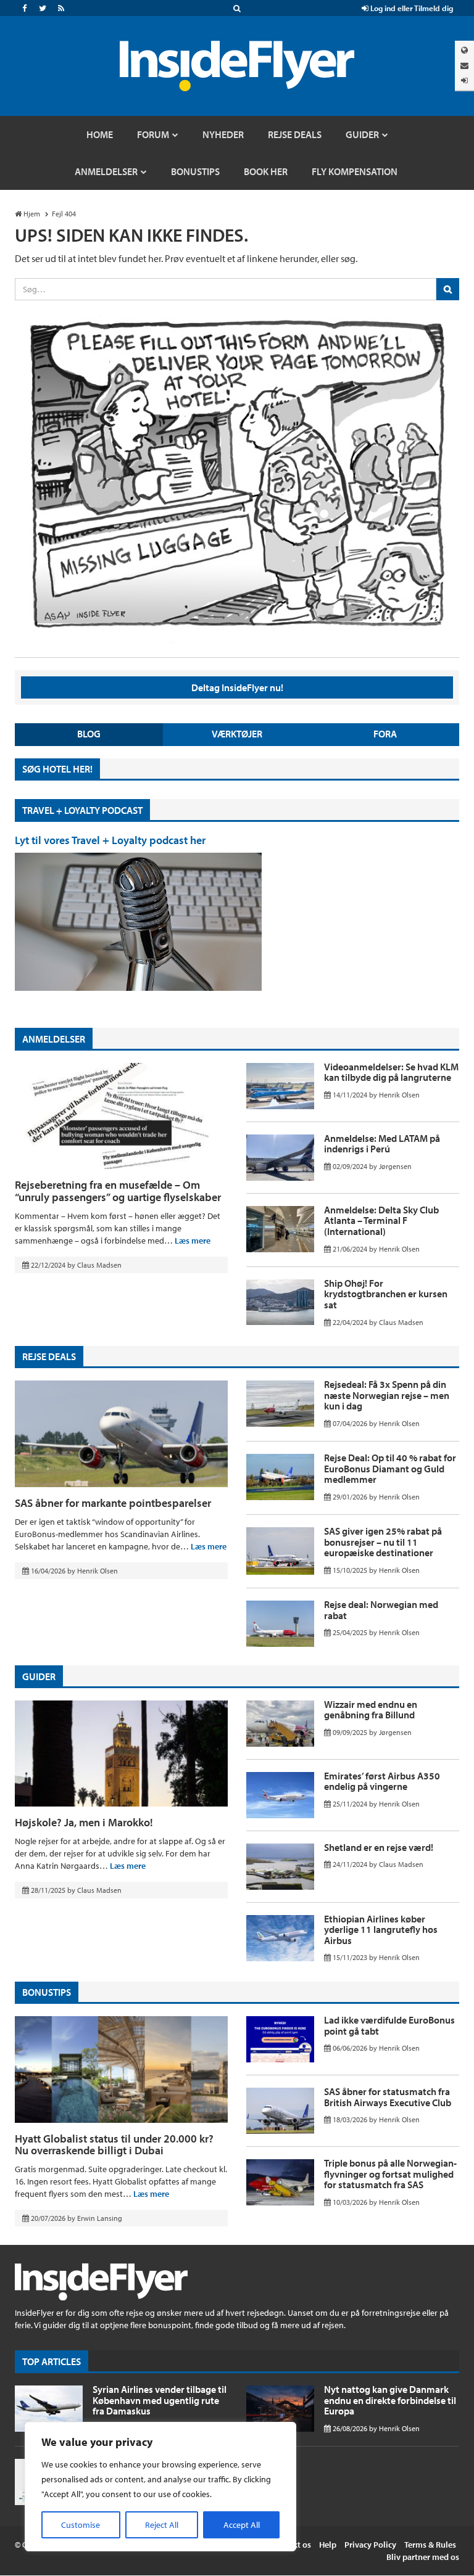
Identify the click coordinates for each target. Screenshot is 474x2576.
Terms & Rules (430, 2545)
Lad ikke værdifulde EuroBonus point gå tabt (389, 2025)
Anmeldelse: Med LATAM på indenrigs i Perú (382, 1144)
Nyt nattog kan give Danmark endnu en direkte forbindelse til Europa (390, 2400)
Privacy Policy (370, 2545)
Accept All (242, 2525)
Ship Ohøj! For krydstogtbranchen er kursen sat (386, 1294)
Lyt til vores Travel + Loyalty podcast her (110, 840)
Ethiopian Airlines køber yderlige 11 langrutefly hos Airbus (381, 1930)
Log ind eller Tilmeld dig (411, 8)
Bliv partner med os (423, 2557)
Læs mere (193, 1241)
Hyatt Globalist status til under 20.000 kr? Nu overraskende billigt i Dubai (114, 2145)
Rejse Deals (49, 1356)
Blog (89, 734)
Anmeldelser (54, 1039)
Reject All (162, 2525)
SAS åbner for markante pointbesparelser (113, 1503)
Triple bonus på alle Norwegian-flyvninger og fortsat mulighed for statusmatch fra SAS (390, 2174)
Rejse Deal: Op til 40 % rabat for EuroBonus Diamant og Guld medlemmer (390, 1468)
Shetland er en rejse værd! (379, 1847)
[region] (160, 2487)
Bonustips (47, 1992)
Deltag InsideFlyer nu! (237, 687)
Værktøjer (237, 734)
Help (328, 2545)
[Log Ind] (464, 80)
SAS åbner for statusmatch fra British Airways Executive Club (388, 2097)
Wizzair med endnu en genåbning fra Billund (371, 1710)
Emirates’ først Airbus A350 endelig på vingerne (382, 1781)
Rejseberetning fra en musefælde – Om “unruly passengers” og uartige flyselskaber (118, 1191)
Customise (81, 2525)
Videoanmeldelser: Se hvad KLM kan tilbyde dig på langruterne (391, 1072)
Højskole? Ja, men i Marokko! (84, 1822)
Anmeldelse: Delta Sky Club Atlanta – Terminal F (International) (381, 1220)
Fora (385, 734)
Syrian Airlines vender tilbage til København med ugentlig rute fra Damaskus (160, 2400)
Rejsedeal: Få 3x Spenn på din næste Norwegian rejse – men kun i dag (387, 1395)
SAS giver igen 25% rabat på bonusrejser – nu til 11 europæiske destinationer (383, 1542)
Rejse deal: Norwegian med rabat (381, 1610)
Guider (39, 1676)
